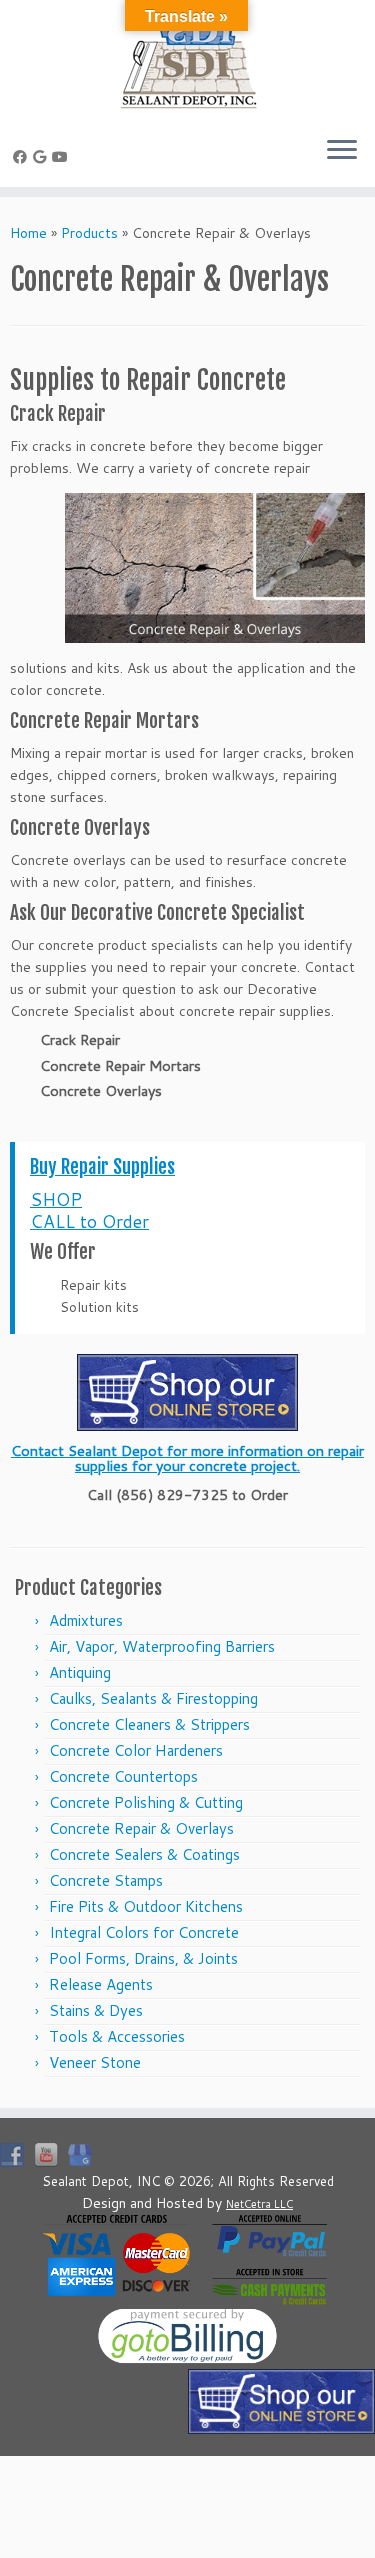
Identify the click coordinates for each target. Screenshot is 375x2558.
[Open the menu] (342, 151)
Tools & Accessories (117, 2036)
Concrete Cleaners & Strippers (149, 1724)
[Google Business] (42, 157)
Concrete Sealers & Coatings (144, 1854)
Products (89, 233)
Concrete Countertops (123, 1776)
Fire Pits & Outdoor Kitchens (146, 1906)
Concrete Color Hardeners (136, 1750)
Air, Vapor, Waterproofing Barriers (162, 1646)
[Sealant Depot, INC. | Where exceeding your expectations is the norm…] (187, 60)
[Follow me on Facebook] (23, 157)
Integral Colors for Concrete (144, 1932)
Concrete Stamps (106, 1880)
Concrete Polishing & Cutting (146, 1802)
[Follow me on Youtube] (63, 157)
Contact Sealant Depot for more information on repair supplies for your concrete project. (187, 1457)
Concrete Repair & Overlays (141, 1828)
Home (28, 233)
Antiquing (80, 1672)
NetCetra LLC (259, 2204)
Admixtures (86, 1620)
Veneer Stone (95, 2062)
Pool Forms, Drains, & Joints (143, 1958)
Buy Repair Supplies (102, 1167)
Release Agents (101, 1984)
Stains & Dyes (96, 2010)
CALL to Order (89, 1221)
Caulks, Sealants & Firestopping (153, 1698)
